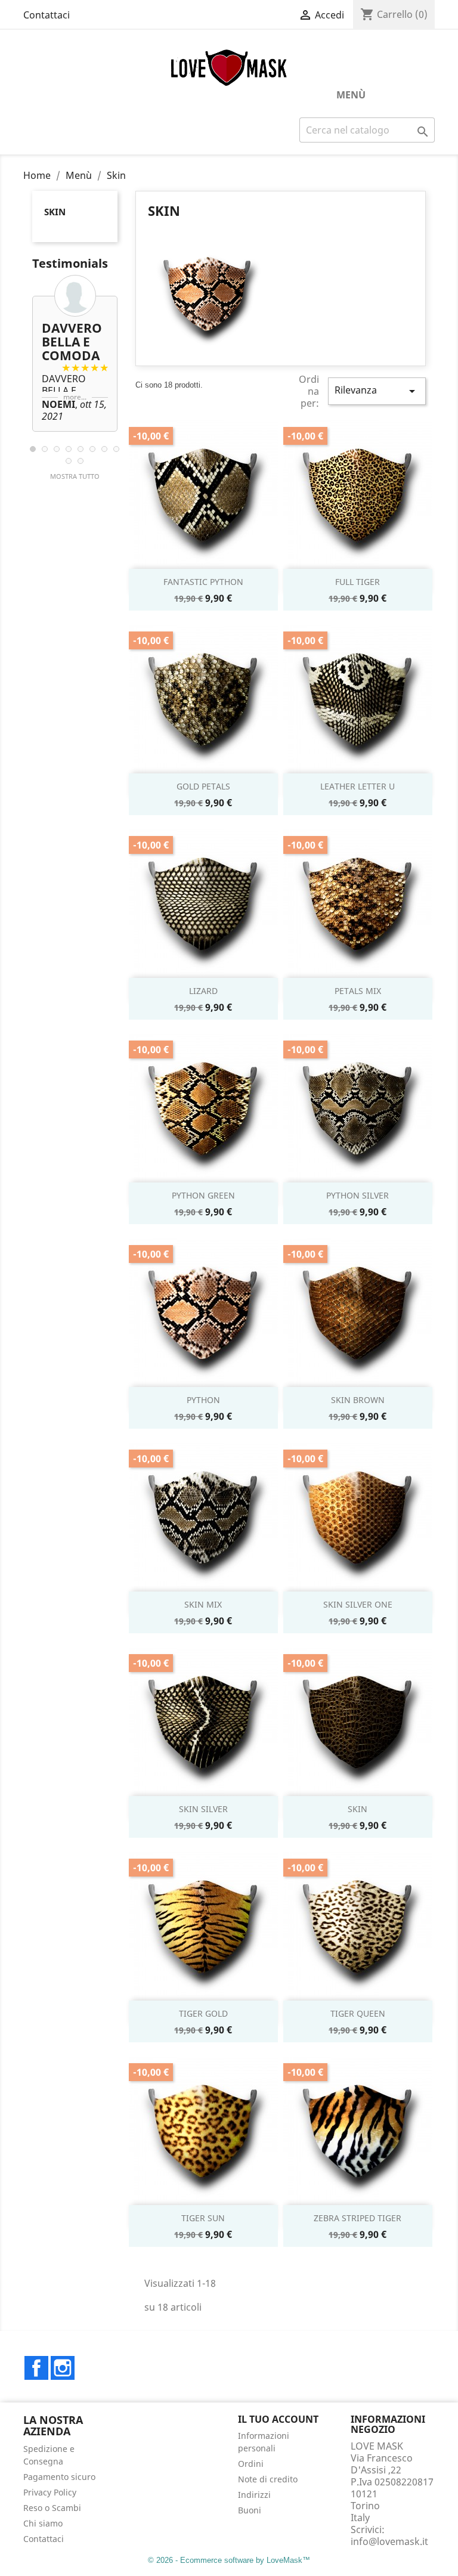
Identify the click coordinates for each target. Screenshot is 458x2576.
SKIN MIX (203, 1604)
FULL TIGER (358, 582)
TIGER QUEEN (358, 2013)
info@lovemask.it (389, 2541)
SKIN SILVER (203, 1809)
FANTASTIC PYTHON (203, 582)
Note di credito (268, 2479)
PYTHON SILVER (358, 1195)
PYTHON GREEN (203, 1195)
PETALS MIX (358, 991)
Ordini (251, 2464)
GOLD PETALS (203, 786)
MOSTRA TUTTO (75, 476)
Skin (55, 212)
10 (81, 461)
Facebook (36, 2368)
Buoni (250, 2510)
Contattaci (47, 15)
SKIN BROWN (358, 1400)
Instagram (63, 2368)
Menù (351, 95)
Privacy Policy (50, 2492)
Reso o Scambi (52, 2508)
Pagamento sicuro (59, 2477)
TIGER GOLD (203, 2013)
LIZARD (203, 991)
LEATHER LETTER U (358, 786)
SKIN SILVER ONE (358, 1604)
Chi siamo (43, 2523)
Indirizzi (254, 2495)
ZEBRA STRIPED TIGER (358, 2218)
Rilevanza (377, 391)
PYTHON (203, 1400)
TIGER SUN (203, 2218)
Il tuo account (278, 2419)
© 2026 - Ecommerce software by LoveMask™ (229, 2560)
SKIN (358, 1809)
